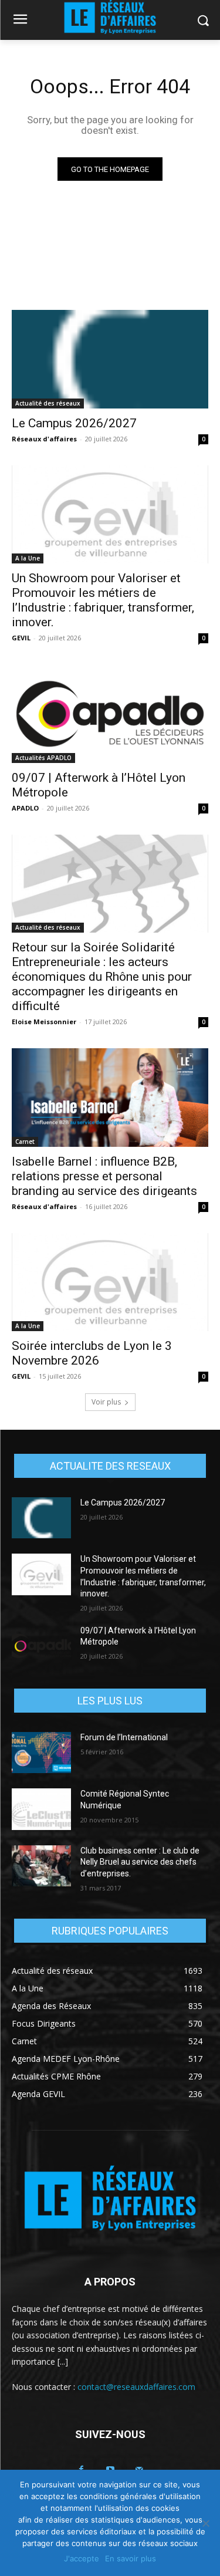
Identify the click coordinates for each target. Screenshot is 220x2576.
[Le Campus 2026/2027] (110, 359)
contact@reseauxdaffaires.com (136, 2387)
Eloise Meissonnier (44, 1022)
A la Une (28, 558)
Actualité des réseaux (48, 403)
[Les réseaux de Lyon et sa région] (110, 2200)
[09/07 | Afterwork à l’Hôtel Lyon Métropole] (110, 714)
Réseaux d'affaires (44, 439)
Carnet (25, 1142)
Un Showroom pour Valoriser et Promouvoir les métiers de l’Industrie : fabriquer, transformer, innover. (103, 600)
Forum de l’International (124, 1737)
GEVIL (21, 638)
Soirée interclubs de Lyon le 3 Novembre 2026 (92, 1353)
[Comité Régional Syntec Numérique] (41, 1809)
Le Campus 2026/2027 (74, 423)
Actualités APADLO (43, 758)
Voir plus (106, 1402)
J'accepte (82, 2558)
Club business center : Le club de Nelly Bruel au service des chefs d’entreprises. (140, 1862)
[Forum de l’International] (41, 1753)
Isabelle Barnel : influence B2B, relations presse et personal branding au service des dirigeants (104, 1176)
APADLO (25, 808)
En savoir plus (131, 2558)
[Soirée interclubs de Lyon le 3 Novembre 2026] (110, 1282)
